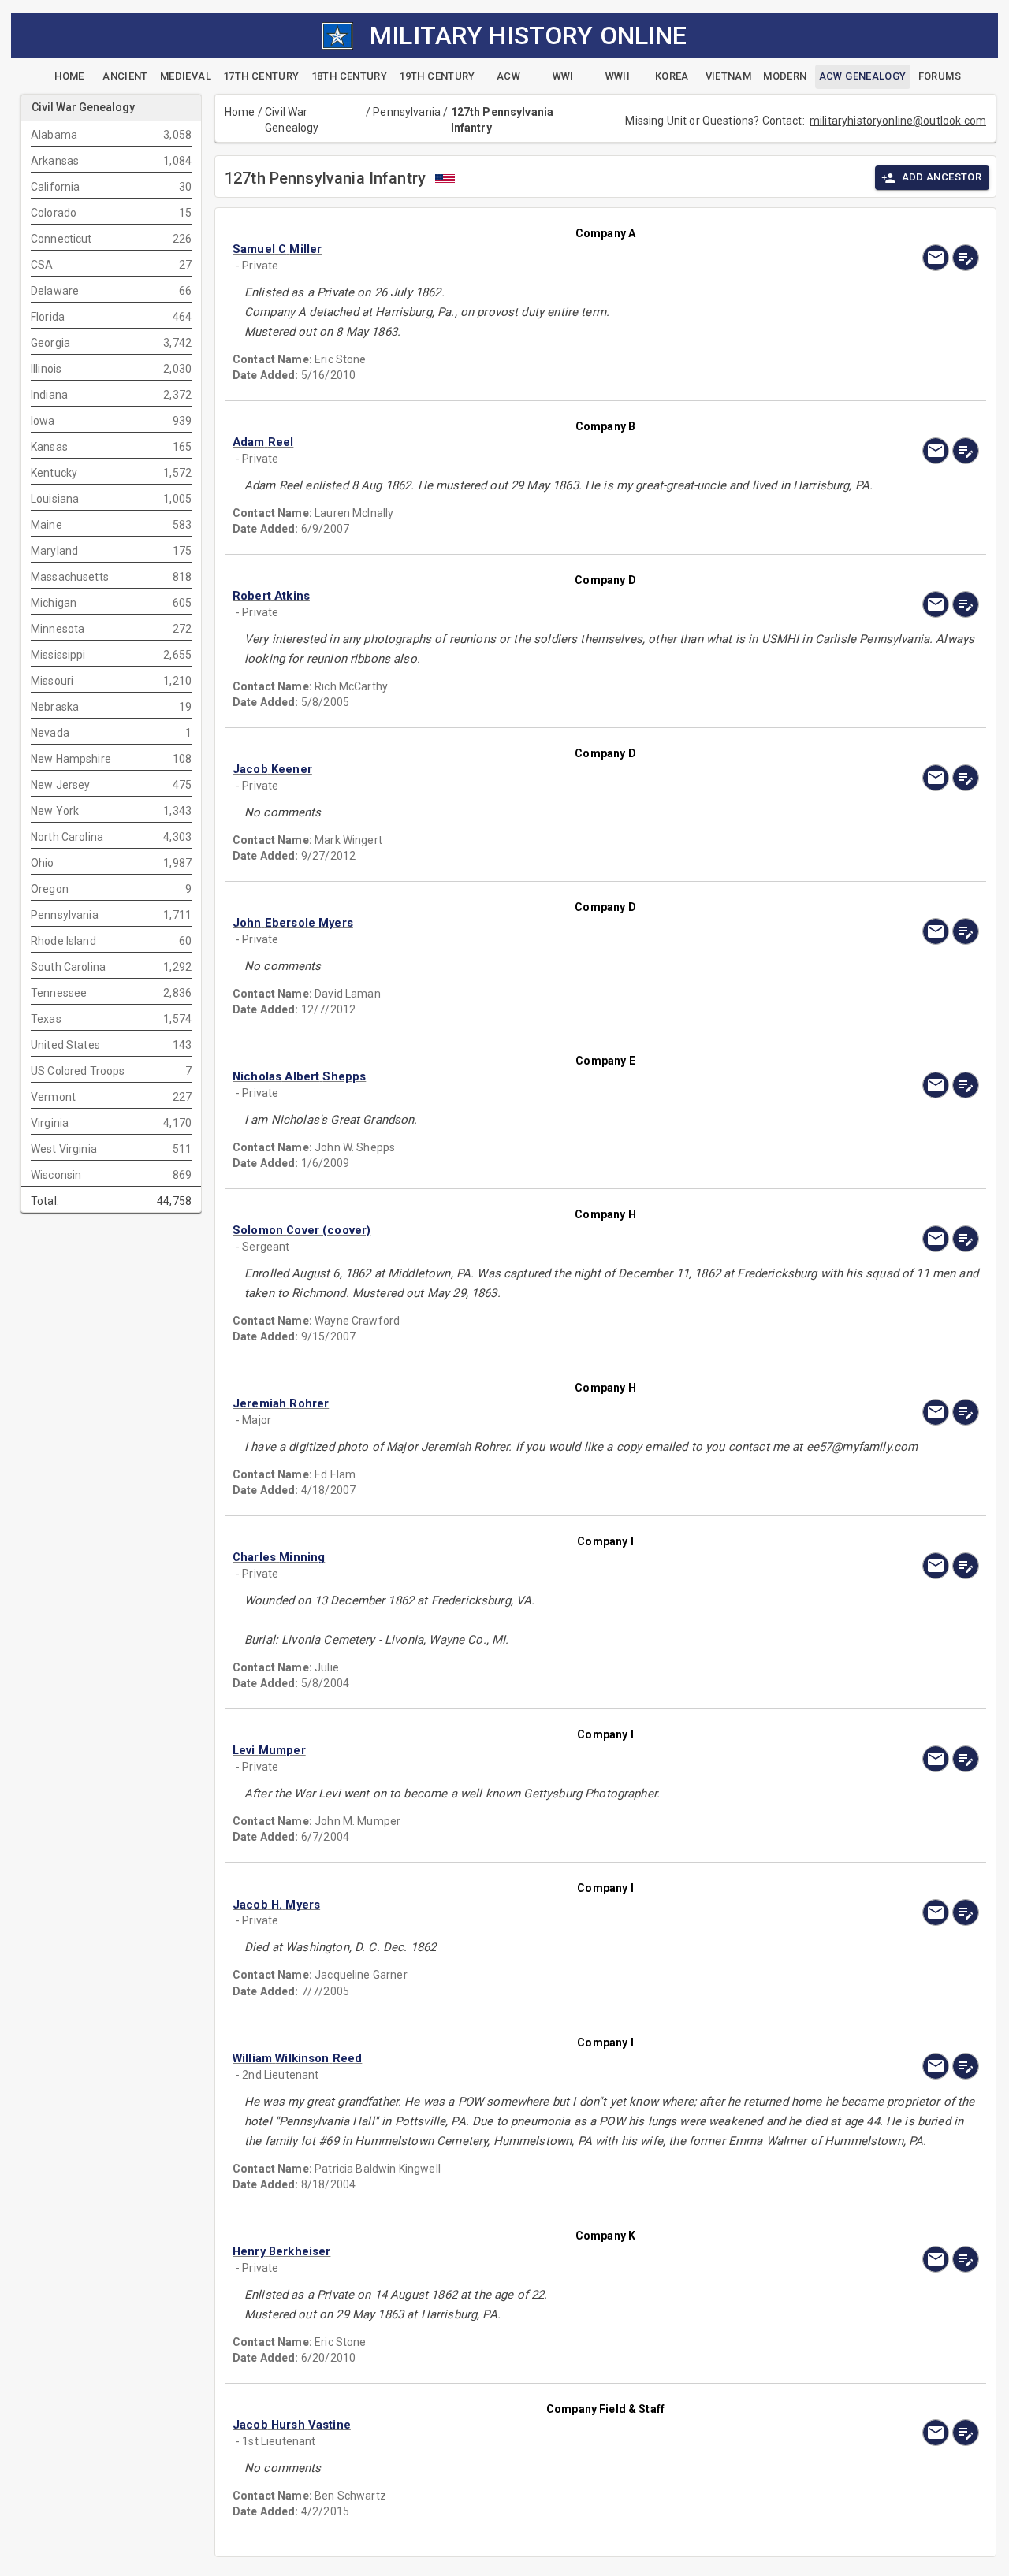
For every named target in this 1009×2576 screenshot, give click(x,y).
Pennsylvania (407, 112)
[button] (493, 249)
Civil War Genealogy (292, 120)
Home (240, 112)
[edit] (966, 258)
